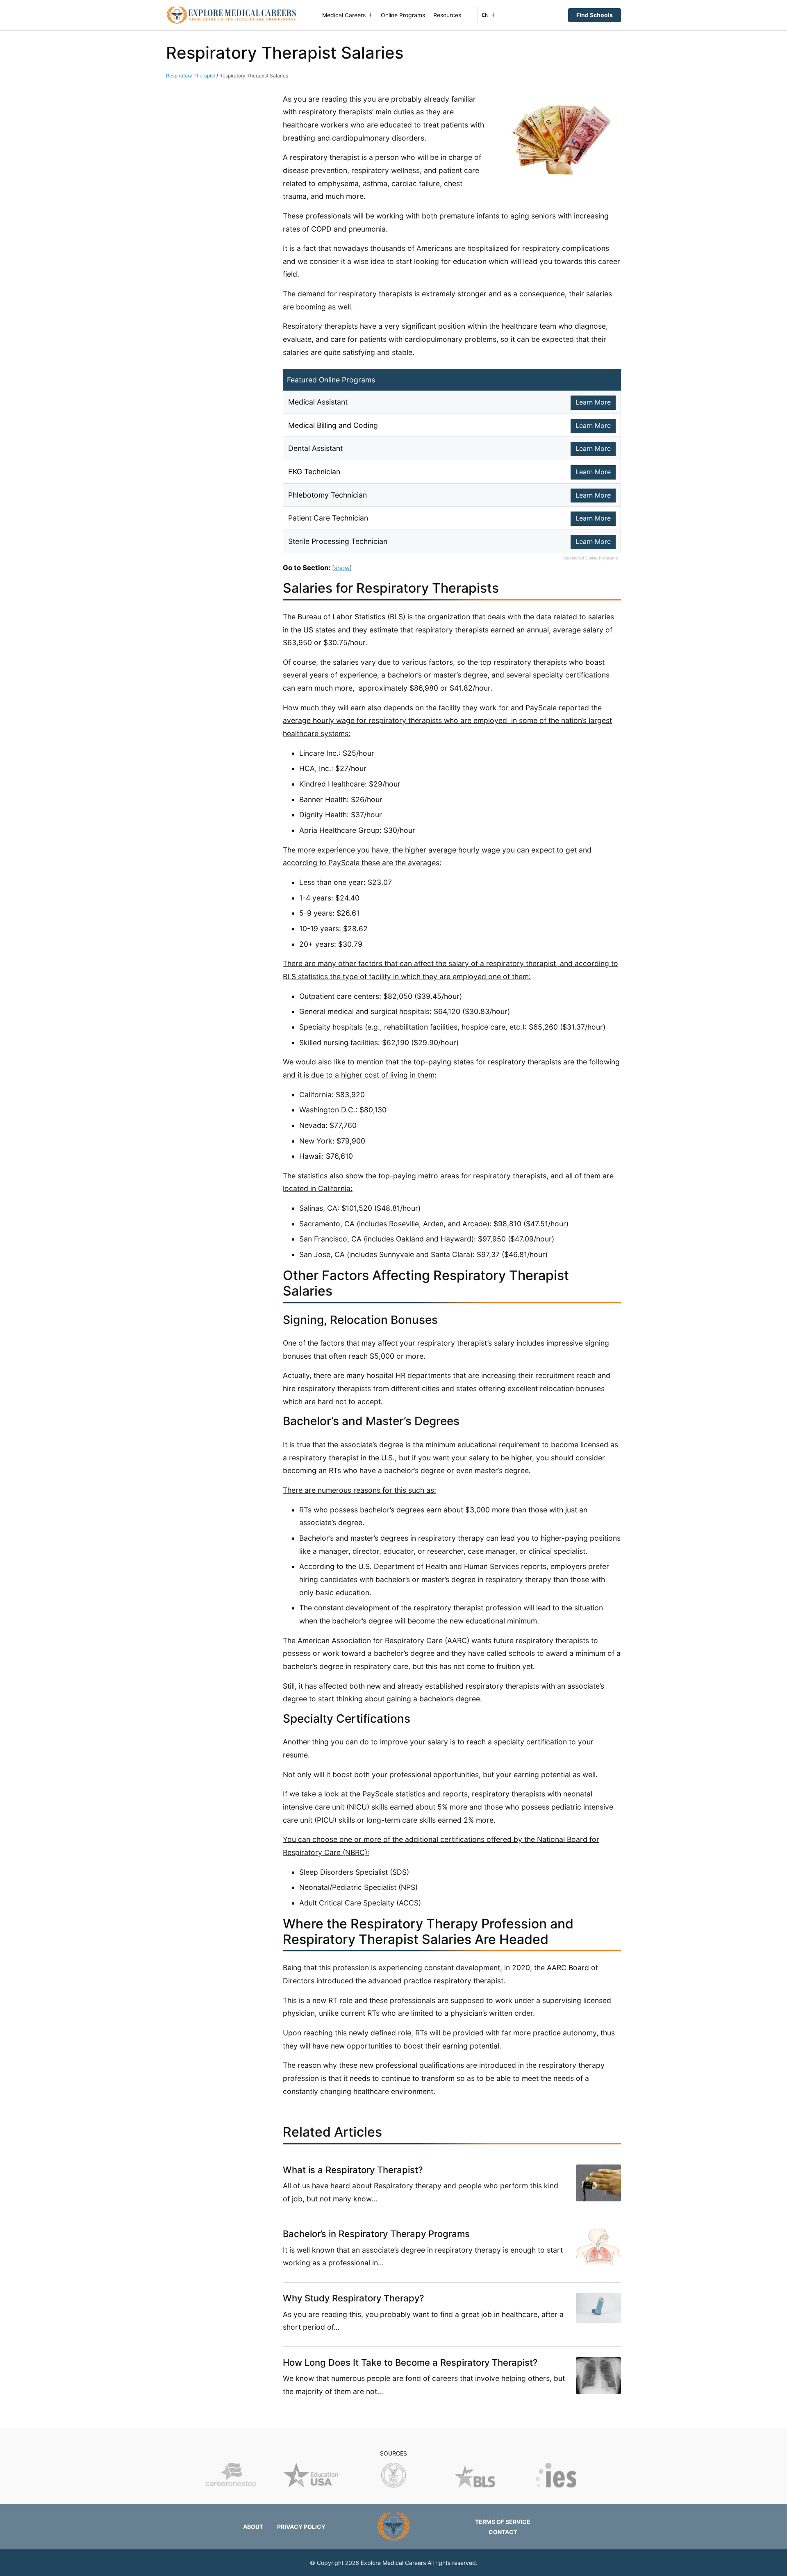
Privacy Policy (301, 2527)
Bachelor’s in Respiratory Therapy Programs (376, 2234)
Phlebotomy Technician (328, 495)
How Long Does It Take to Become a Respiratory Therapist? (410, 2362)
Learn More (593, 402)
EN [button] (485, 15)
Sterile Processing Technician (338, 541)
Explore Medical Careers (393, 2563)
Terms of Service (503, 2522)
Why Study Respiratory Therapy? (354, 2298)
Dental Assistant (315, 448)
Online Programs (403, 15)
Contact (503, 2532)
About (253, 2527)
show (342, 568)
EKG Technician (314, 472)
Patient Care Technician (328, 518)
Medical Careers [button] (344, 15)
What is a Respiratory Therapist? (353, 2170)
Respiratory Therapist (191, 76)
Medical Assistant (318, 402)
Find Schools (595, 15)
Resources (447, 15)
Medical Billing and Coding (333, 425)
